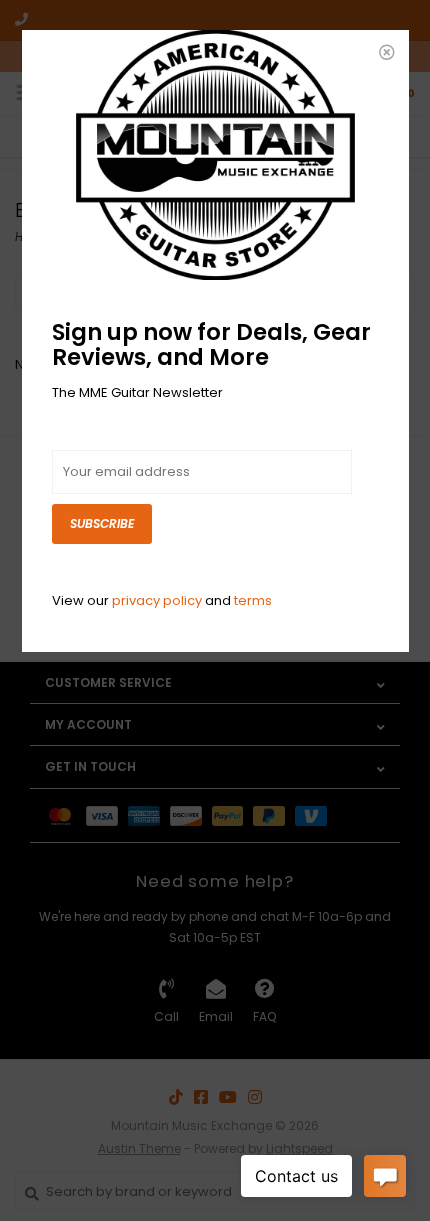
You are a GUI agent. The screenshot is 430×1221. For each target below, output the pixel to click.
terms (253, 600)
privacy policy (157, 600)
